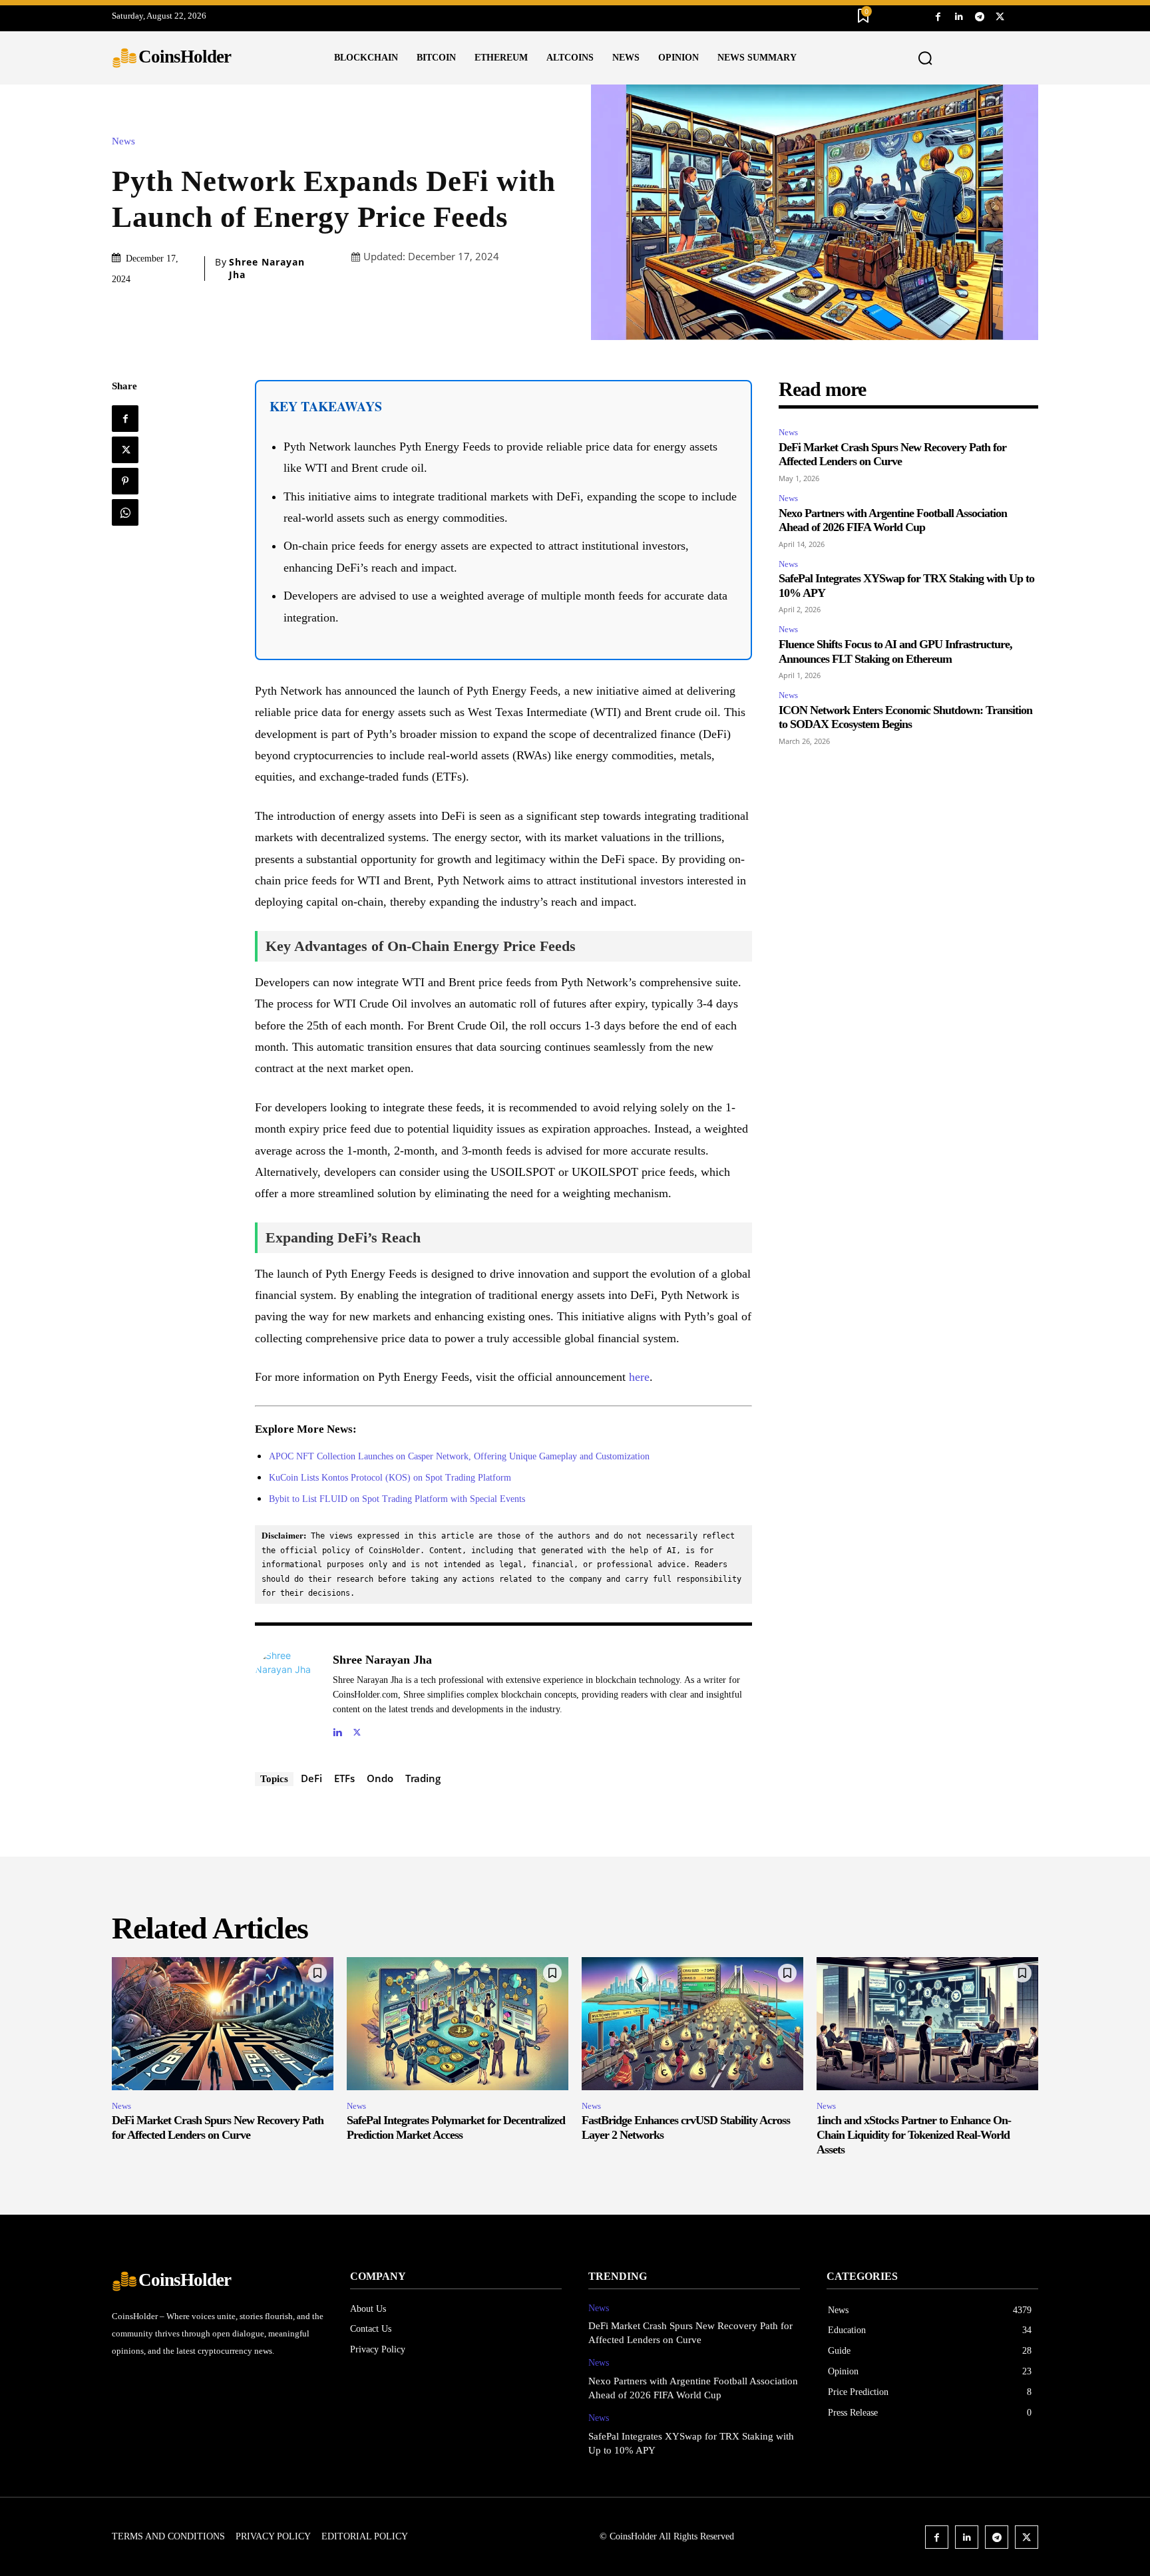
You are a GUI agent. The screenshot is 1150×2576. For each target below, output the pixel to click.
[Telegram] (979, 16)
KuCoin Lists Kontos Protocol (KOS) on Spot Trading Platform (390, 1478)
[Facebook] (938, 16)
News (123, 141)
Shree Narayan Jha (267, 268)
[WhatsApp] (125, 512)
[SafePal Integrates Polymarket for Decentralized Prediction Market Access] (458, 2024)
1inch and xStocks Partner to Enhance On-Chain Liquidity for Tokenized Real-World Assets (914, 2134)
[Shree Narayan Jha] (287, 1694)
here (639, 1377)
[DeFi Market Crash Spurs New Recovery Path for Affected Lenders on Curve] (223, 2024)
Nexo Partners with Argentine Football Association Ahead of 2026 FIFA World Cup (893, 520)
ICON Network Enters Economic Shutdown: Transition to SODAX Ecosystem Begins (905, 717)
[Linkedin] (959, 16)
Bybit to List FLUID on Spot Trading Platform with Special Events (397, 1499)
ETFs (344, 1778)
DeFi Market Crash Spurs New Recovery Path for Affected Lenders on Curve (892, 455)
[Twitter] (1000, 16)
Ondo (380, 1778)
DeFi (311, 1778)
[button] (926, 59)
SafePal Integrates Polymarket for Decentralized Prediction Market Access (456, 2127)
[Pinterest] (125, 481)
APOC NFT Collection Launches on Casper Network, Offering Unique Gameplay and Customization (459, 1456)
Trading (423, 1778)
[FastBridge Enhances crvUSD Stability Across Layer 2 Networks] (692, 2024)
